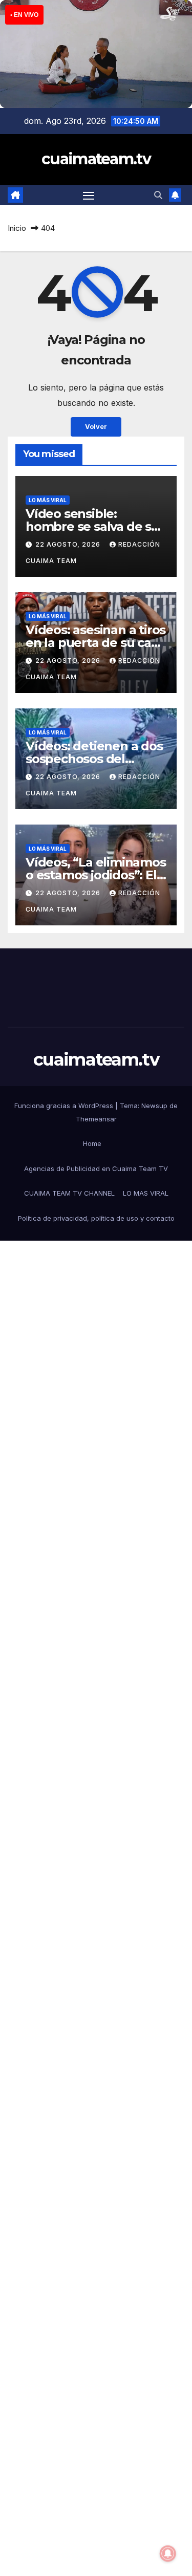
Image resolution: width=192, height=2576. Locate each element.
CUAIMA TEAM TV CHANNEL (69, 1193)
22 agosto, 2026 (69, 544)
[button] (158, 195)
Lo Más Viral (48, 500)
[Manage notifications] (168, 2553)
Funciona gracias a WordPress (65, 1106)
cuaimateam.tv (96, 159)
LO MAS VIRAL (146, 1193)
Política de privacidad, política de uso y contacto (96, 1218)
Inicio (17, 228)
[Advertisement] (96, 1679)
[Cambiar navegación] (89, 196)
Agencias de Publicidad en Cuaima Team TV (96, 1168)
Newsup (154, 1106)
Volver (96, 427)
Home (92, 1143)
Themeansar (96, 1119)
